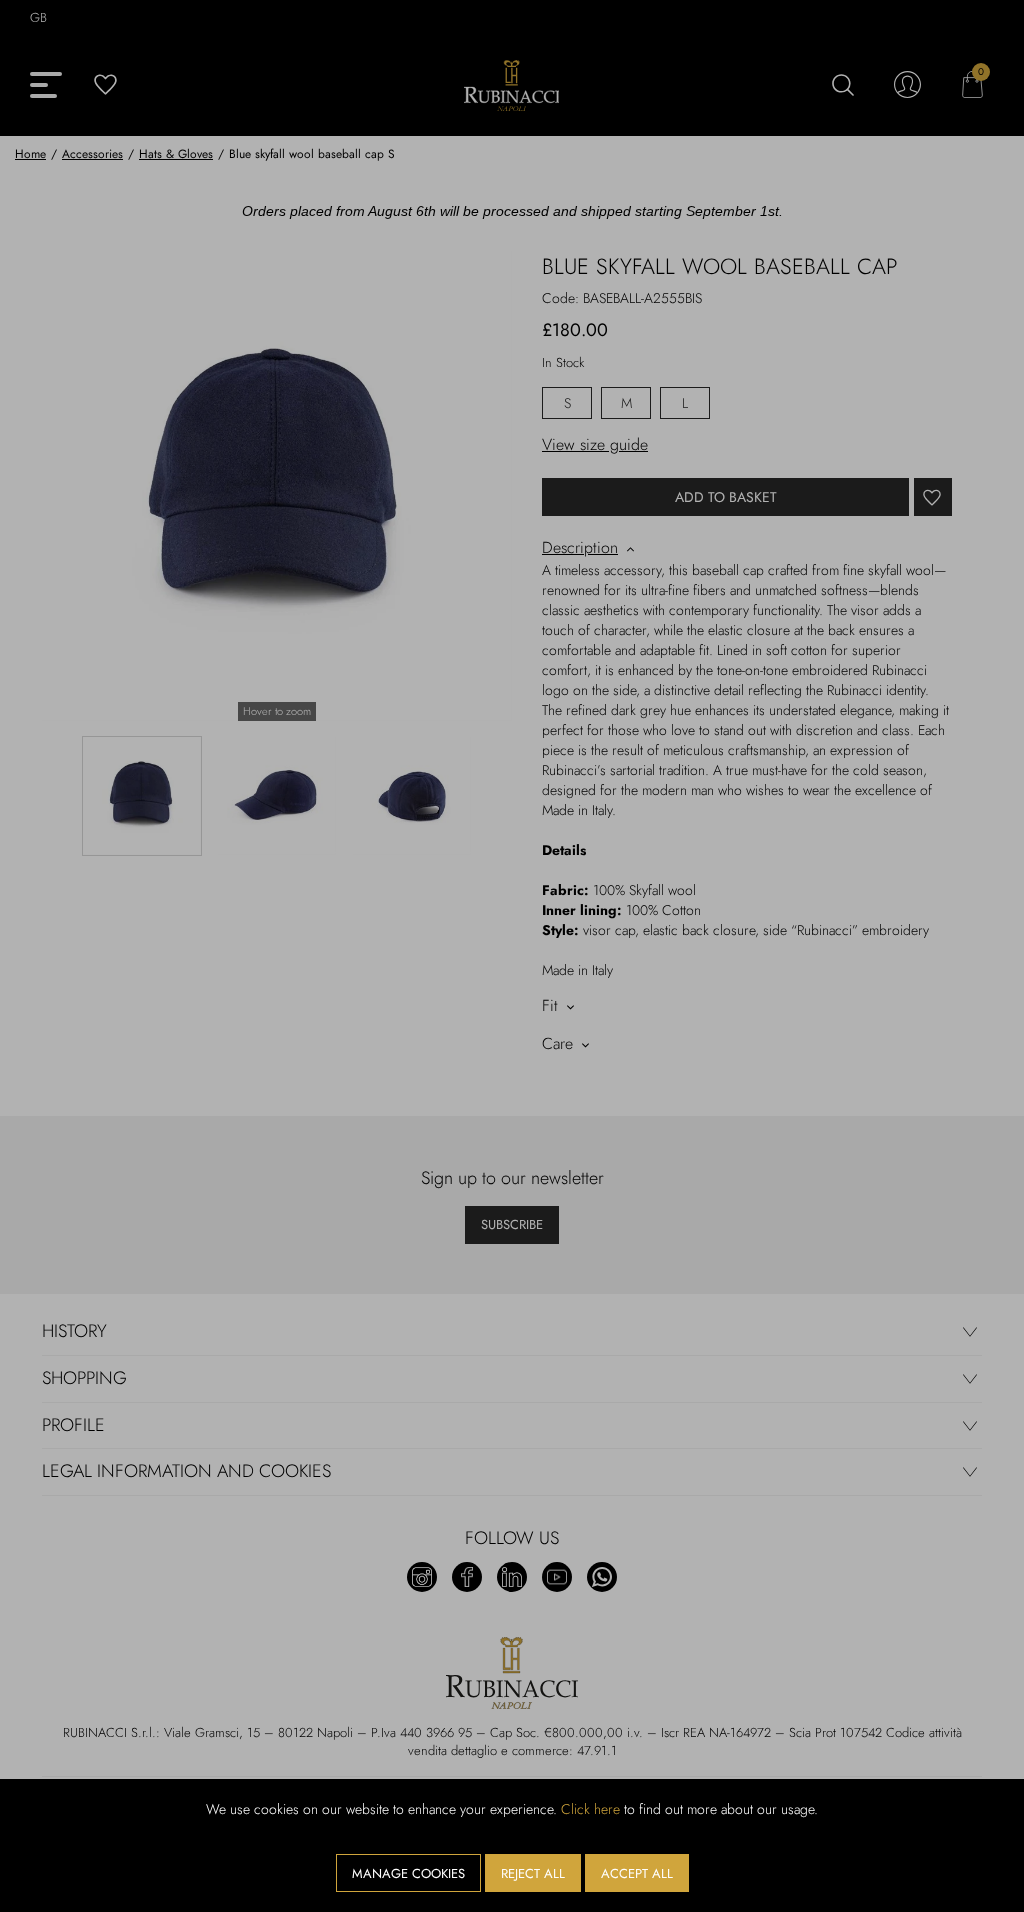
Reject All (533, 1873)
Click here (590, 1809)
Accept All (637, 1873)
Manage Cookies (408, 1873)
